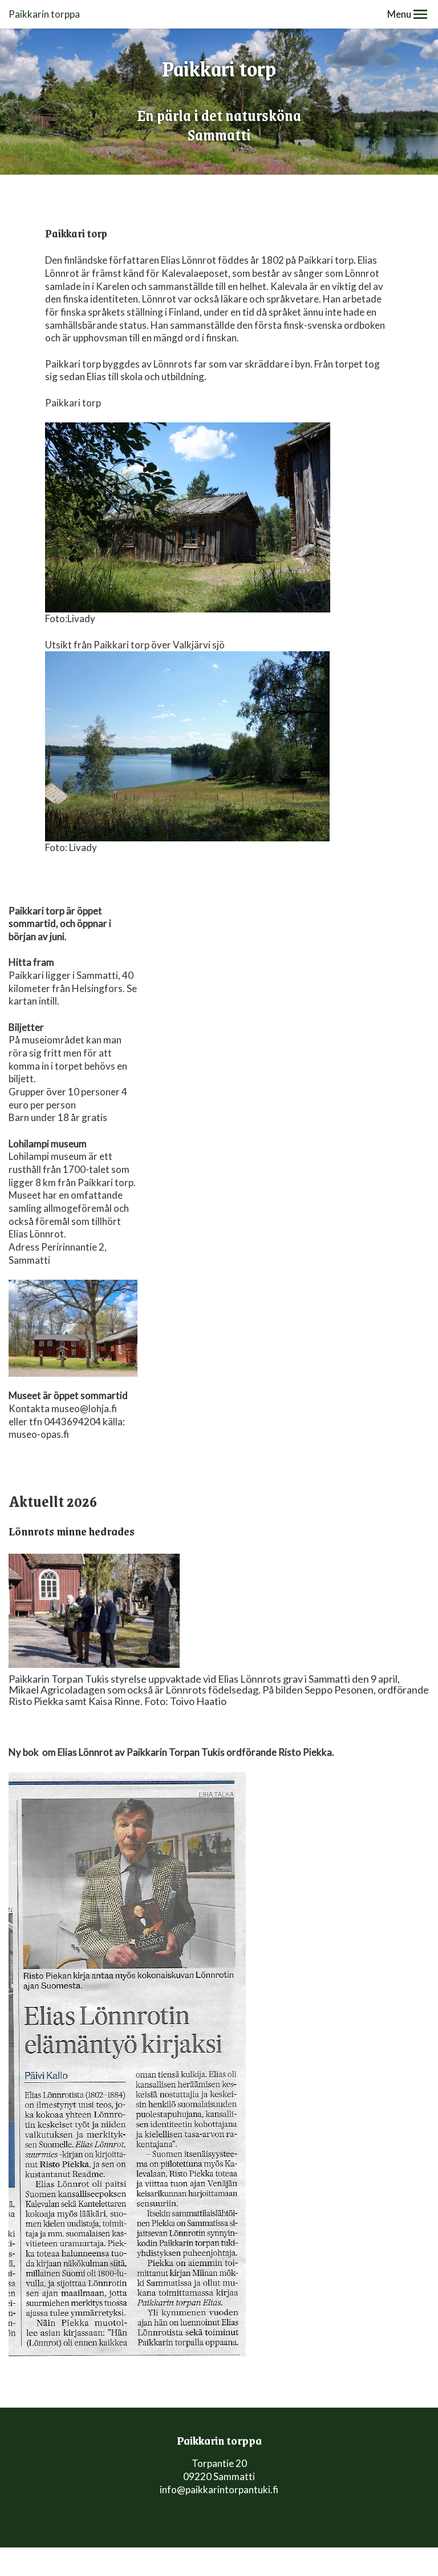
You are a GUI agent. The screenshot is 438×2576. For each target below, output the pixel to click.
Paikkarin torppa (44, 14)
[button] (420, 14)
